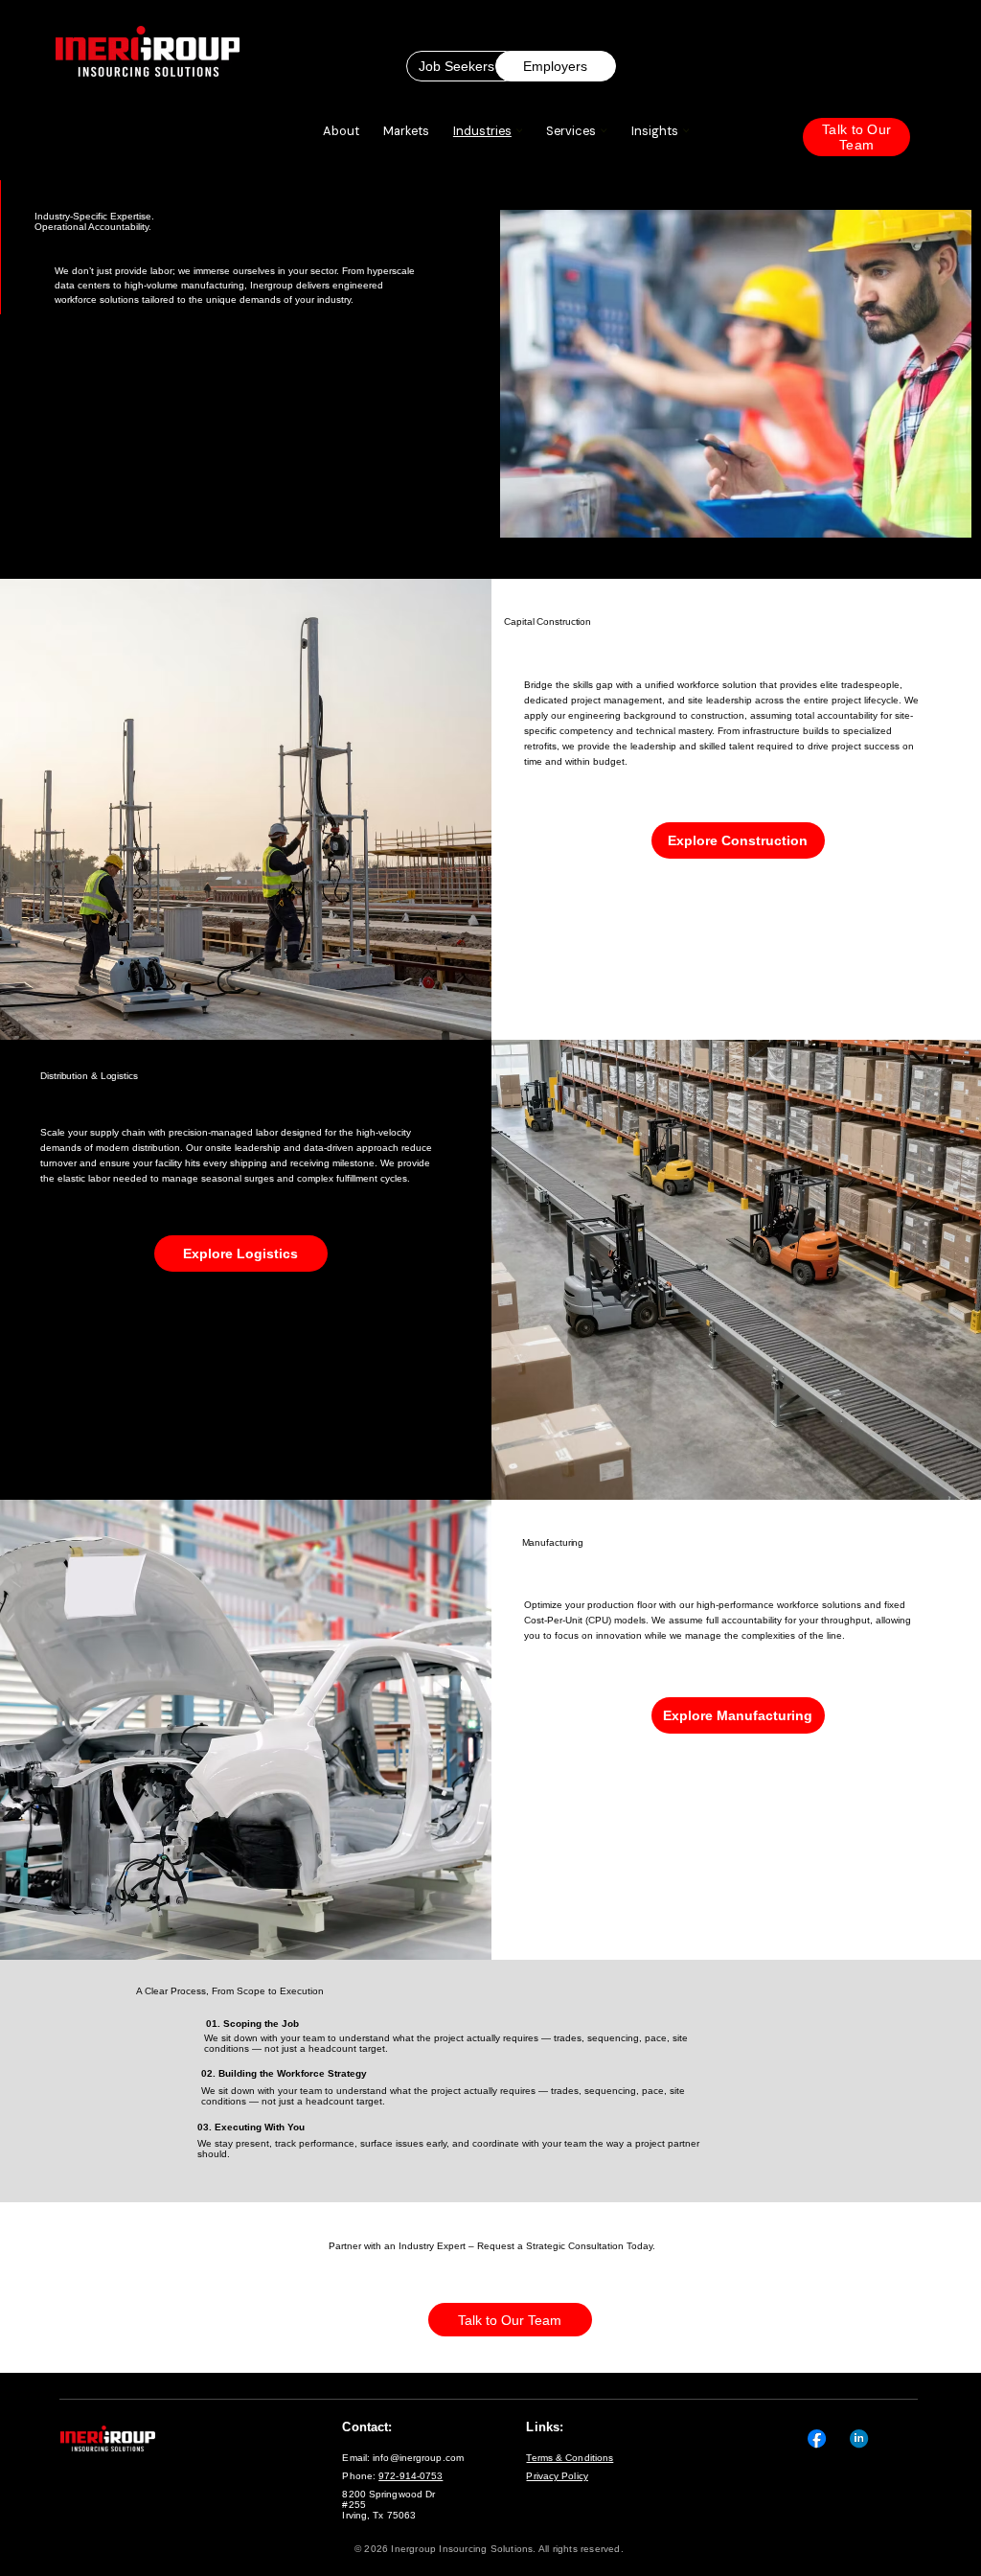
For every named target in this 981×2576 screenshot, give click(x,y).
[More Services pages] (604, 130)
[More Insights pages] (686, 130)
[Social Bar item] (817, 2438)
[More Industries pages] (519, 130)
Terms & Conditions (570, 2458)
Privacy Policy (557, 2476)
